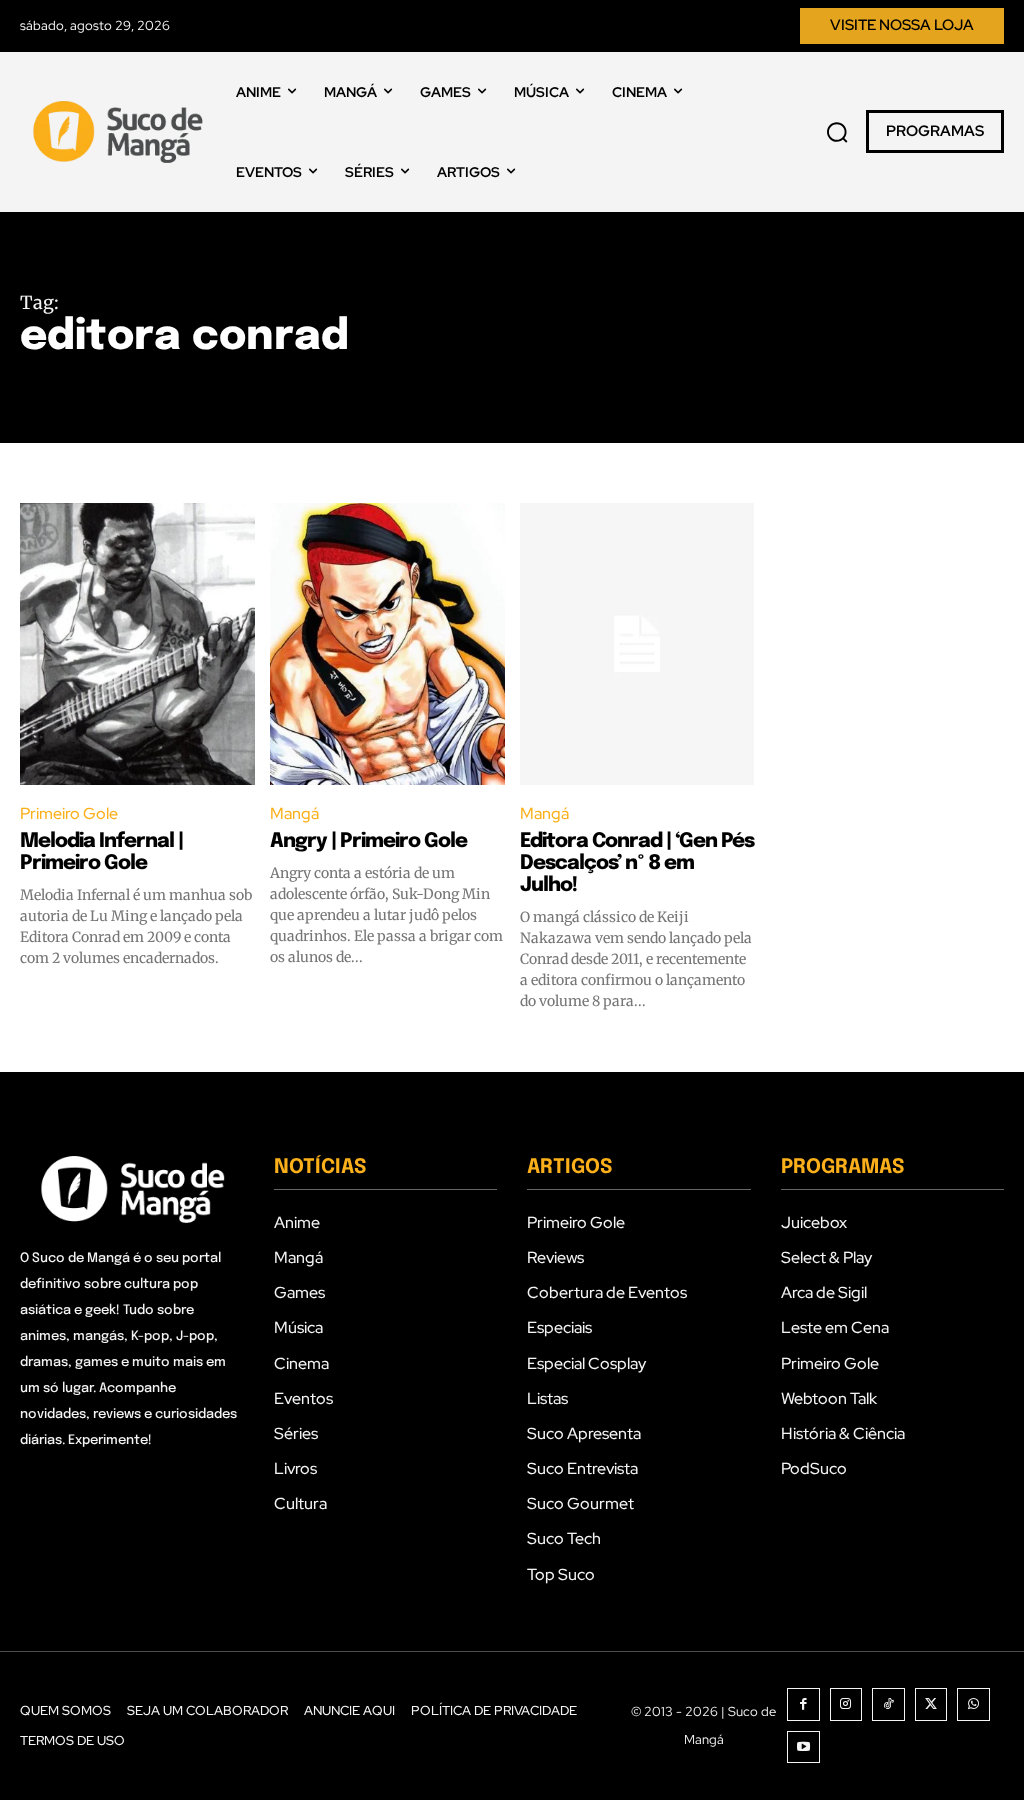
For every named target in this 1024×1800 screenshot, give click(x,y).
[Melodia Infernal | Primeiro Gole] (137, 644)
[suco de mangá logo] (121, 131)
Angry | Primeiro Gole (368, 841)
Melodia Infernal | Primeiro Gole (101, 852)
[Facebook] (803, 1704)
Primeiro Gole (69, 813)
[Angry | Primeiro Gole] (387, 644)
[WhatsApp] (973, 1704)
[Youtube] (803, 1747)
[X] (931, 1704)
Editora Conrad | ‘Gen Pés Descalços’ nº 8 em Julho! (637, 863)
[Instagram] (846, 1704)
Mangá (294, 813)
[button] (837, 132)
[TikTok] (888, 1704)
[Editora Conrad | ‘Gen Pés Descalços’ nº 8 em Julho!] (637, 644)
